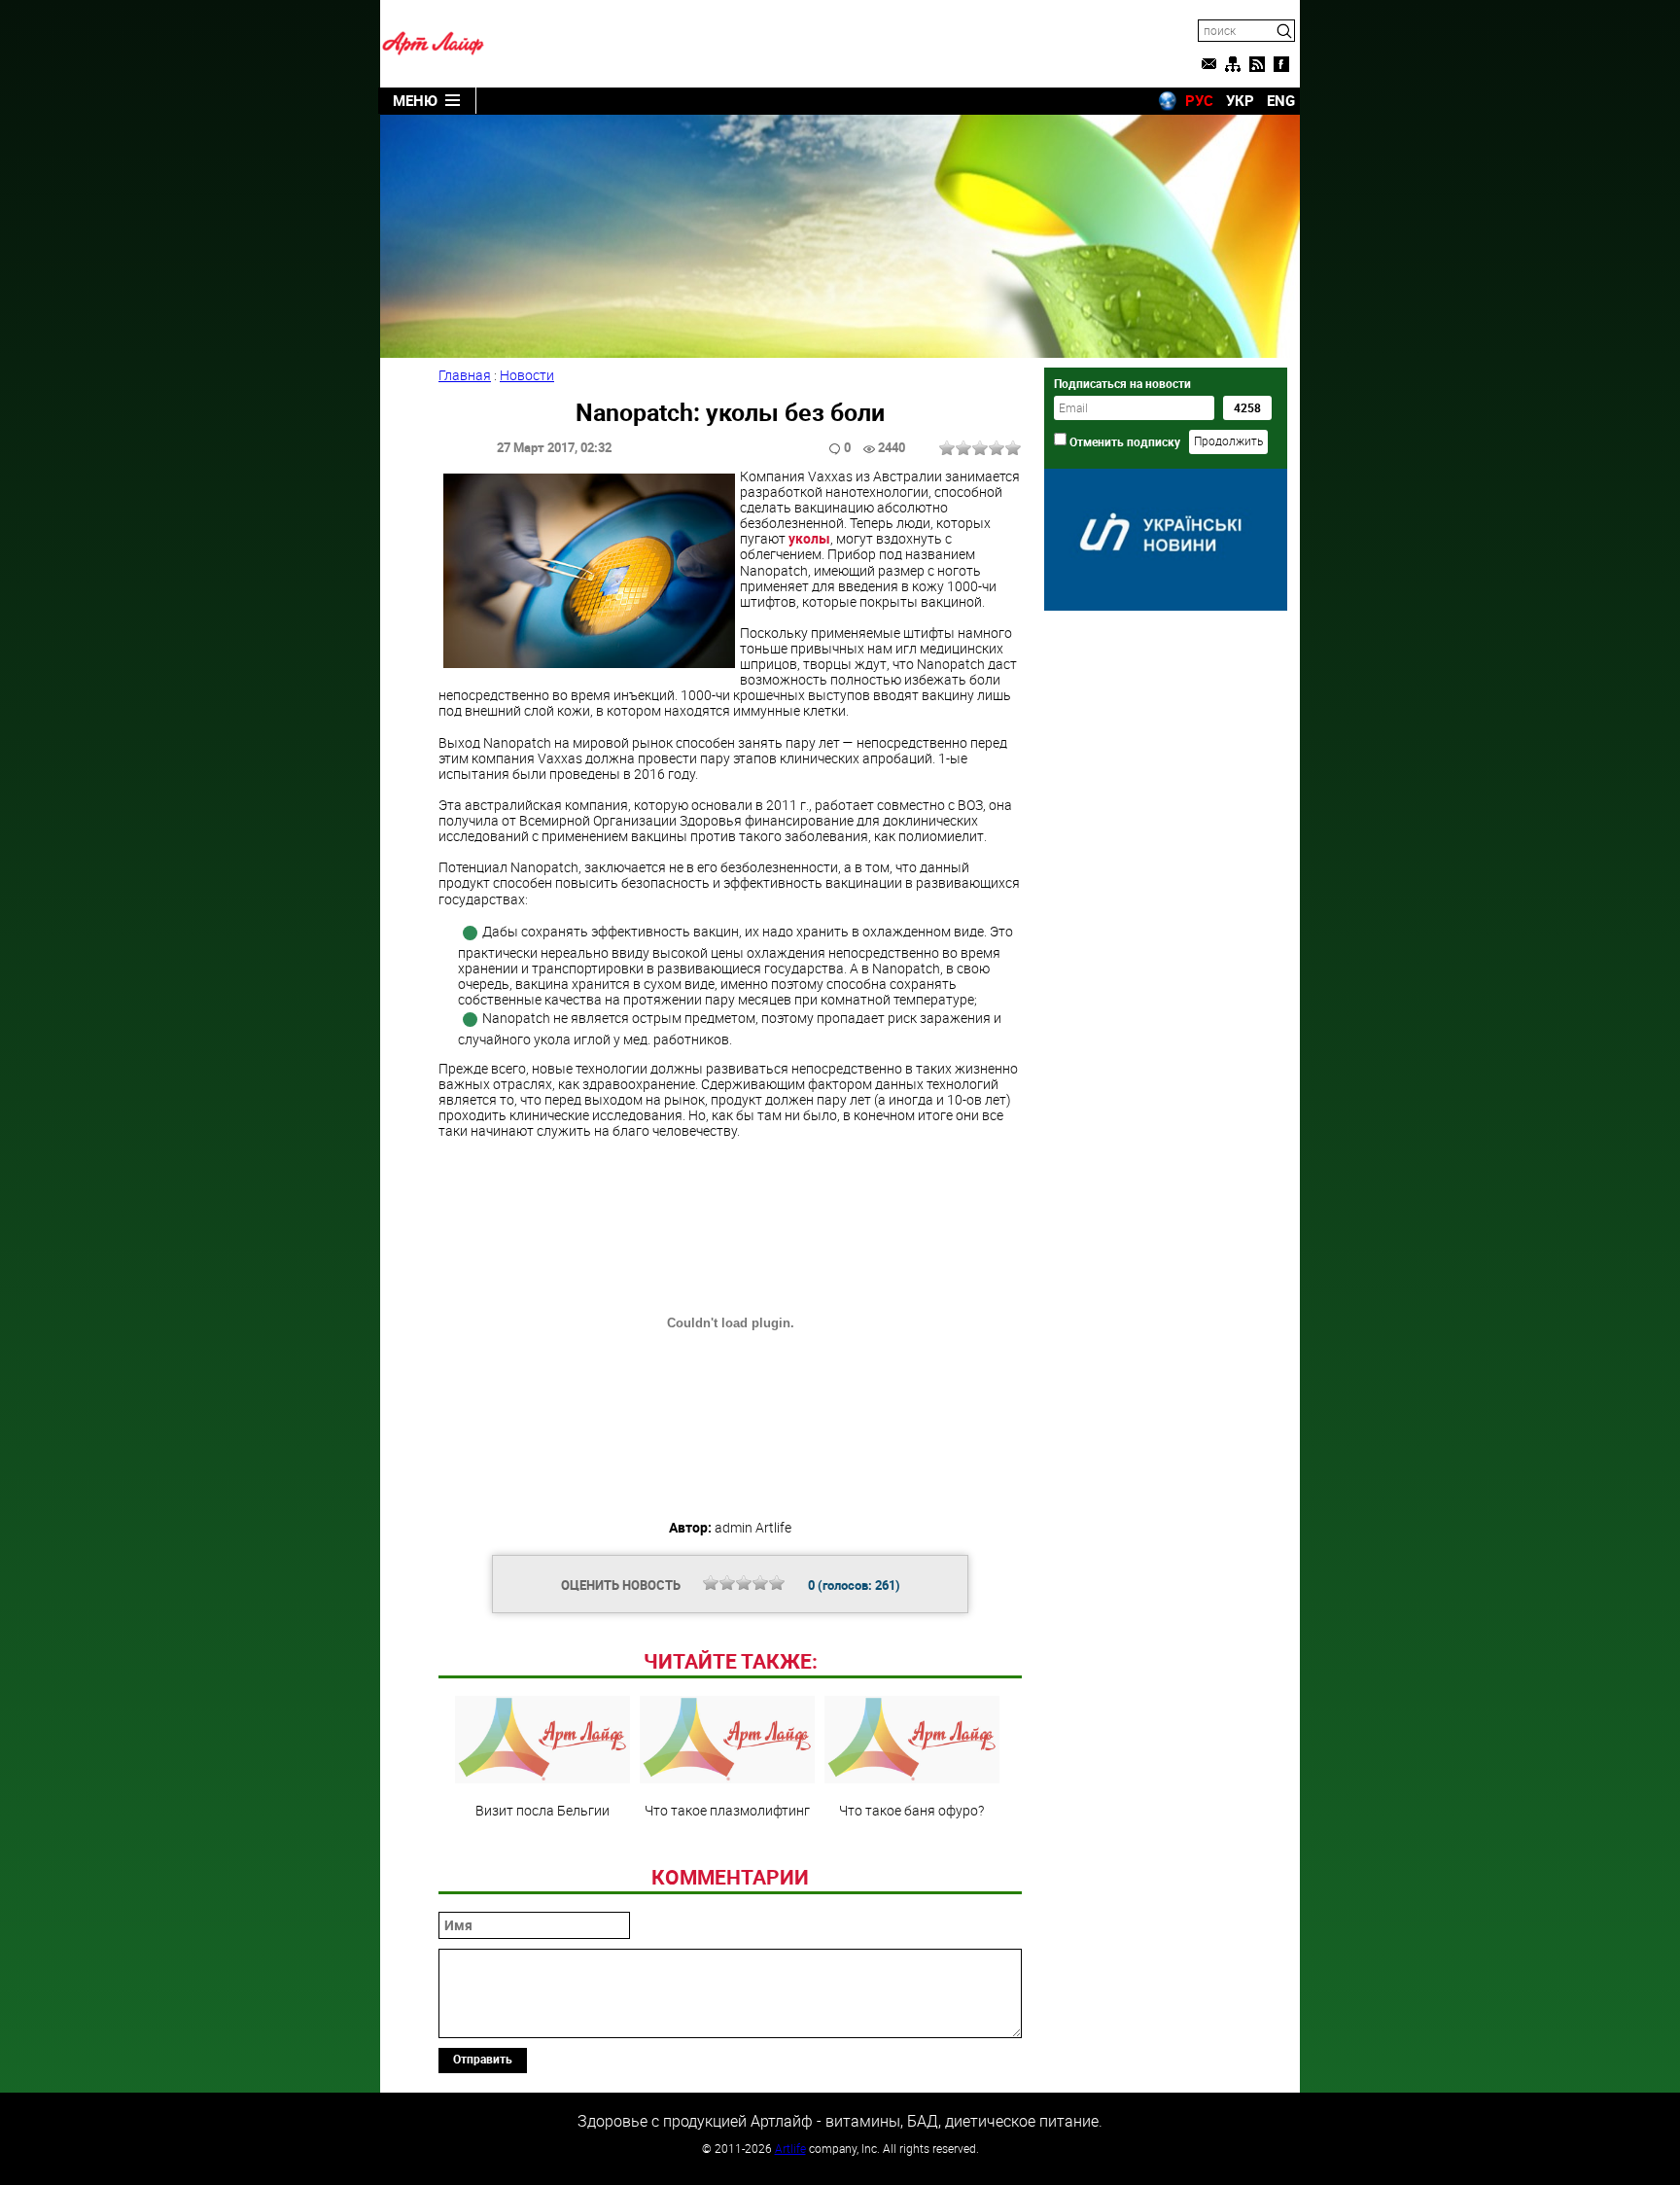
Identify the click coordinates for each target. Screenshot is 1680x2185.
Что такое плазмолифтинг (727, 1810)
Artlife (790, 2148)
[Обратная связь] (1208, 64)
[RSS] (1257, 64)
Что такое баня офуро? (911, 1810)
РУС (1199, 100)
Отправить (483, 2059)
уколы (809, 538)
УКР (1240, 100)
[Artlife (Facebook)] (1281, 64)
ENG (1281, 100)
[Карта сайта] (1233, 64)
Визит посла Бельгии (542, 1810)
